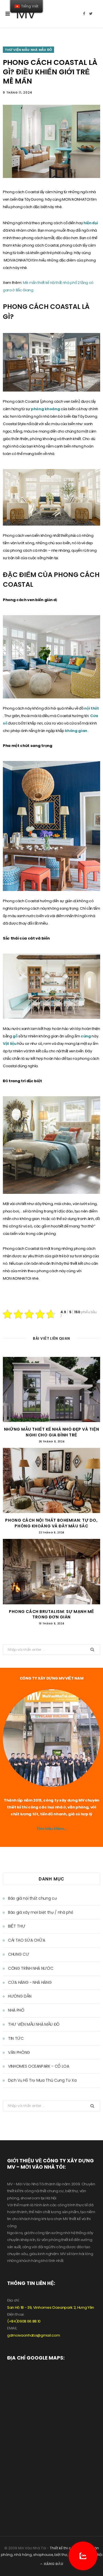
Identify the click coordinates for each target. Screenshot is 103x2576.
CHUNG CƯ (18, 1954)
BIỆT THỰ (17, 1926)
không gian (76, 731)
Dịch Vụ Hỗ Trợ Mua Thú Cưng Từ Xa (42, 2080)
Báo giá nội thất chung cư (32, 1898)
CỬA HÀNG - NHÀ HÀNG (30, 1982)
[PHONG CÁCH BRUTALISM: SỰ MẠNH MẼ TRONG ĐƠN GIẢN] (51, 1571)
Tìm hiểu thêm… (51, 1829)
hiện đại (91, 223)
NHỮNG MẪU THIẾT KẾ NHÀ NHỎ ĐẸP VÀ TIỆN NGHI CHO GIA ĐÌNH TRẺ (51, 1432)
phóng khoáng (46, 409)
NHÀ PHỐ (16, 2010)
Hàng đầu (53, 2564)
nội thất (91, 708)
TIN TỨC (16, 2038)
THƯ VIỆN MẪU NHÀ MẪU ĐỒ (28, 50)
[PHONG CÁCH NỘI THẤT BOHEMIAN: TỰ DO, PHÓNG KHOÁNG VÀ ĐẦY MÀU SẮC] (51, 1480)
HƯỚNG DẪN (20, 1996)
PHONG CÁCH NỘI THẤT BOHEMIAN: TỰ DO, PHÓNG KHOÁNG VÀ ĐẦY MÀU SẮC (51, 1523)
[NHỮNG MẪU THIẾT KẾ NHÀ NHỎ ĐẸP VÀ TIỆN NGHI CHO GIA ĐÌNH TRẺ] (51, 1389)
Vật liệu (10, 1044)
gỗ (15, 1036)
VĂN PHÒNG (19, 2052)
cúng (86, 1036)
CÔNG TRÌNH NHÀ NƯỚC (31, 1968)
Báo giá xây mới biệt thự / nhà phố (41, 1912)
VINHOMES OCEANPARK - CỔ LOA (39, 2066)
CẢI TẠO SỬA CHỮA (26, 1940)
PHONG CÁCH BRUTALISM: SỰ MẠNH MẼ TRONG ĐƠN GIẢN (51, 1614)
